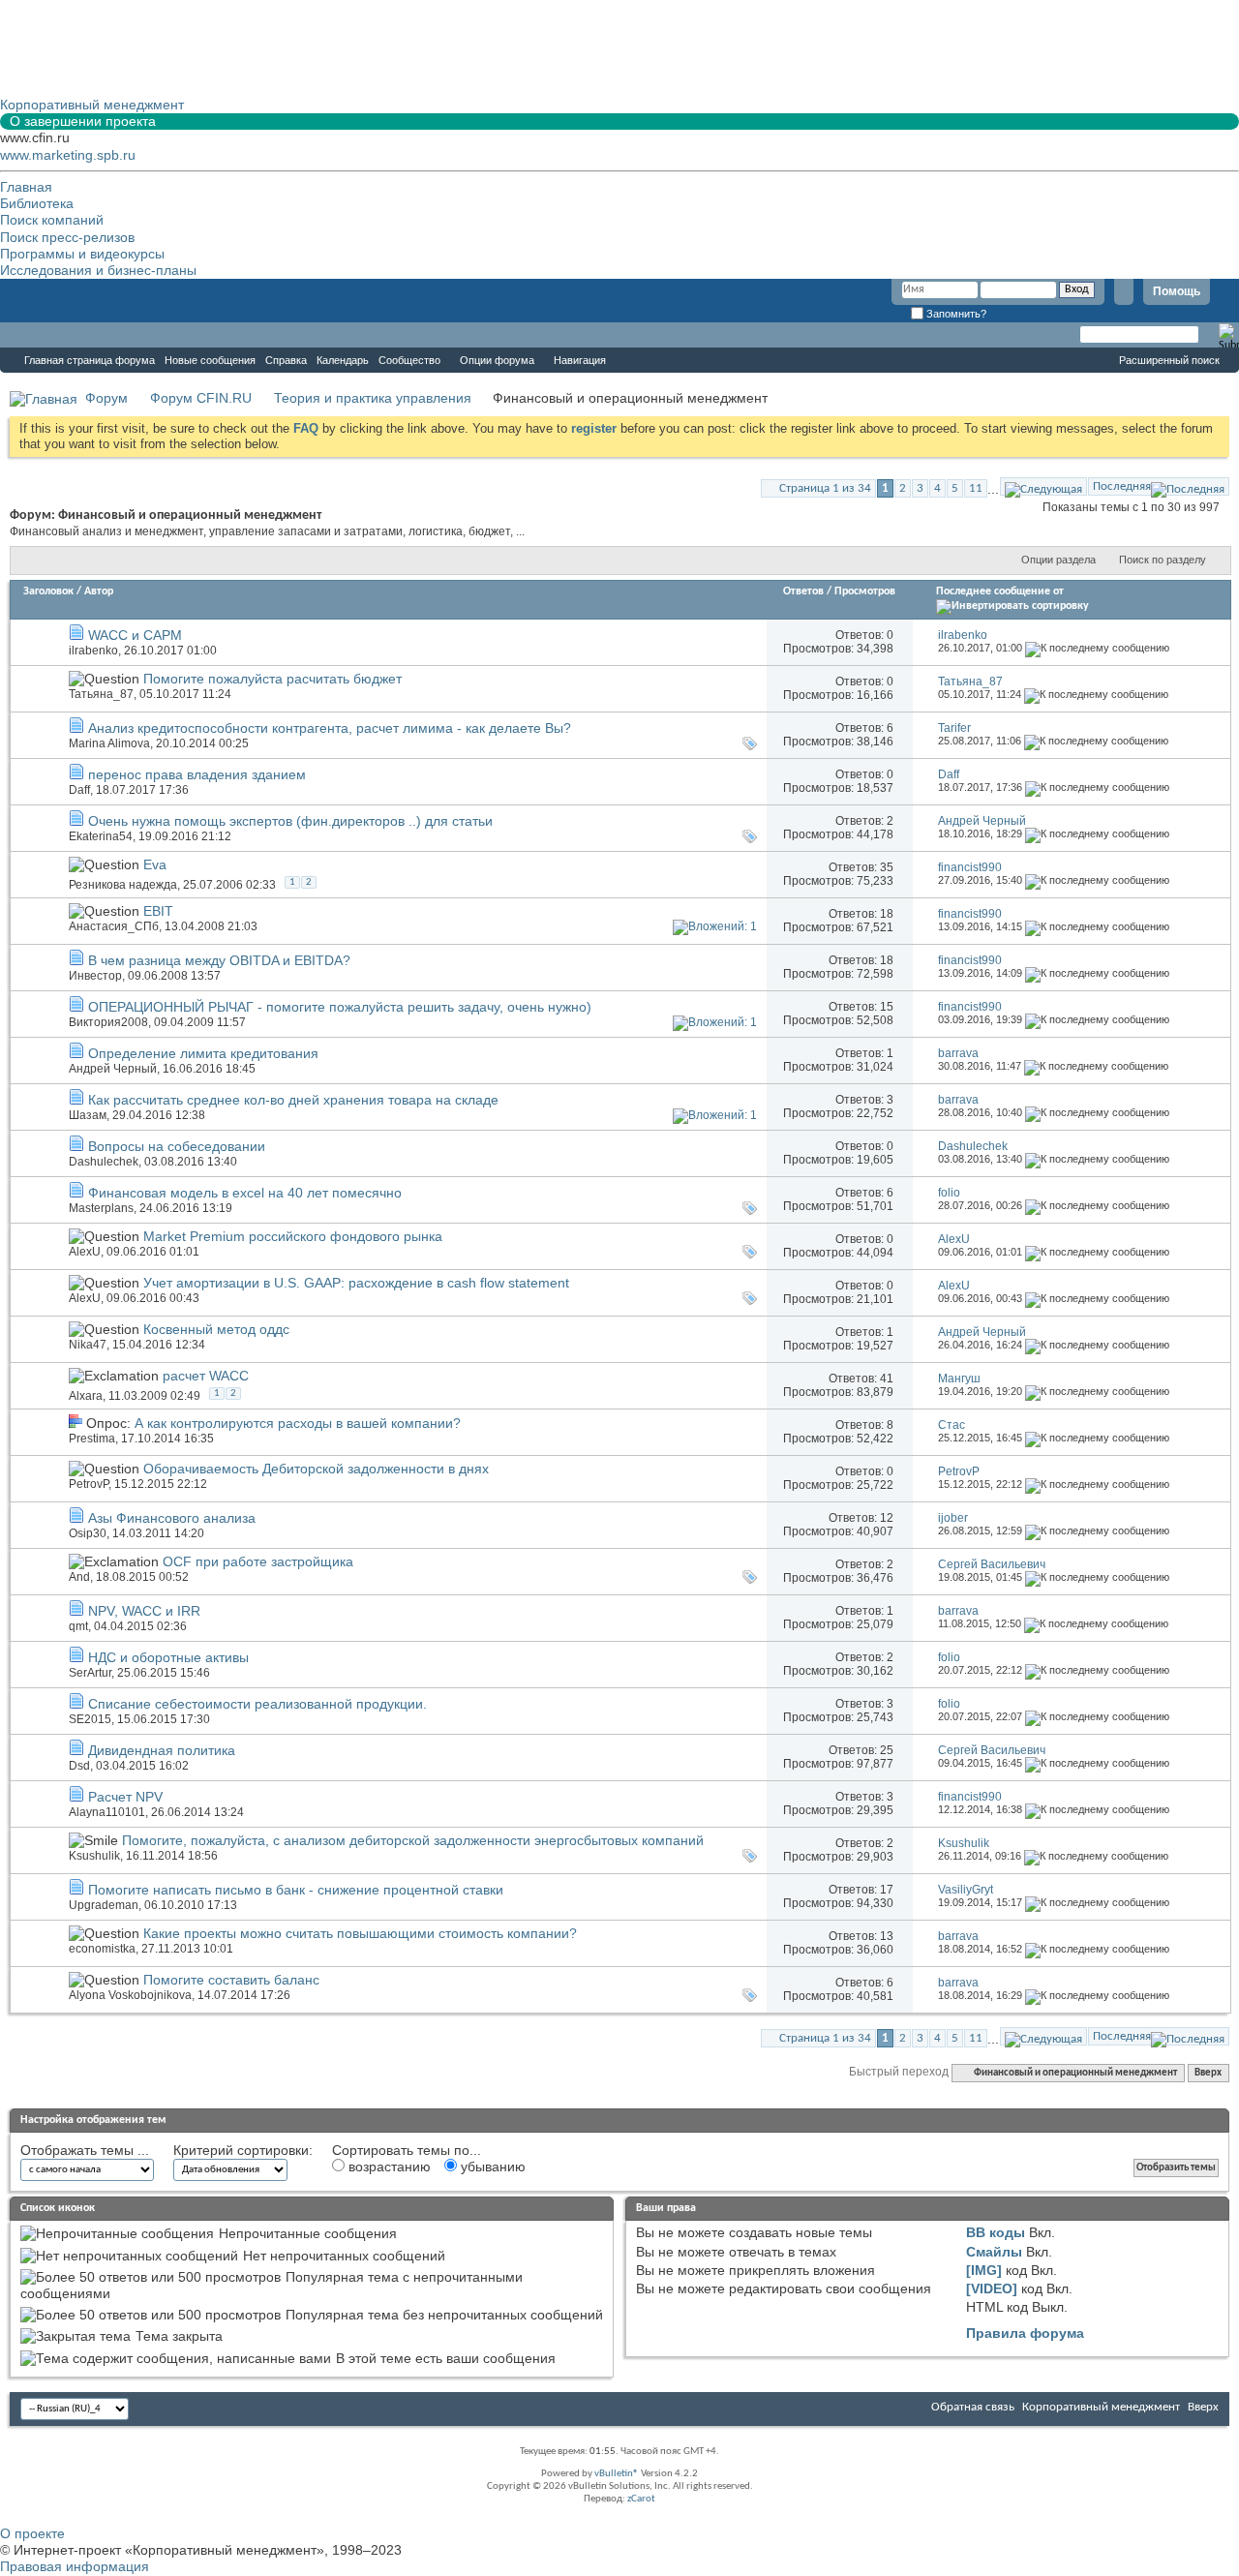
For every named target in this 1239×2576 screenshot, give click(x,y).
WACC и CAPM (135, 635)
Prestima (92, 1439)
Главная (26, 187)
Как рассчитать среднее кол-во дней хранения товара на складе (293, 1100)
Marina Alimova (109, 743)
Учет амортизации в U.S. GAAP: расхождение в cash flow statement (356, 1283)
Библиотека (37, 203)
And (79, 1577)
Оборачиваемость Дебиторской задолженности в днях (316, 1469)
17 (887, 1890)
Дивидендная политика (162, 1750)
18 (887, 914)
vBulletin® (617, 2474)
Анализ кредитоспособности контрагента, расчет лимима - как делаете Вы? (330, 728)
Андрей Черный (113, 1069)
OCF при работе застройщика (258, 1561)
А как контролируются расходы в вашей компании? (298, 1423)
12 (887, 1518)
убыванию (491, 2167)
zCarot (641, 2499)
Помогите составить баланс (231, 1980)
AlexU (85, 1252)
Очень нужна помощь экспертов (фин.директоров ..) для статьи (290, 821)
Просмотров (865, 591)
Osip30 (88, 1533)
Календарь (343, 360)
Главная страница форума (90, 360)
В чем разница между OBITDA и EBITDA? (219, 960)
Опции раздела (1058, 560)
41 (887, 1379)
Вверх (1208, 2073)
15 (887, 1007)
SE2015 (90, 1719)
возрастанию (388, 2167)
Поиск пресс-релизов (67, 237)
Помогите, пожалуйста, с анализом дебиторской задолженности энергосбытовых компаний (413, 1840)
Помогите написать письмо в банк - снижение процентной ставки (296, 1890)
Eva (155, 864)
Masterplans (101, 1208)
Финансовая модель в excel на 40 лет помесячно (245, 1193)
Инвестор (95, 976)
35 (887, 867)
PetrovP (89, 1484)
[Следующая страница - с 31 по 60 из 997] (1043, 486)
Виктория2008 (108, 1022)
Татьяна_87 (101, 694)
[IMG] (984, 2270)
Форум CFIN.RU (201, 398)
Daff (79, 790)
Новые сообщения (210, 360)
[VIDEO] (992, 2288)
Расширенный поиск (1169, 360)
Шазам (88, 1115)
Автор (99, 591)
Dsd (79, 1766)
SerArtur (90, 1673)
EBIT (158, 911)
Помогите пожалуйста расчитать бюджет (272, 679)
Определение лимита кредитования (203, 1053)
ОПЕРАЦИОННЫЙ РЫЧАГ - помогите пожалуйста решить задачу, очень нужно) (340, 1007)
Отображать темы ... (85, 2150)
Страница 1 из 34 (825, 488)
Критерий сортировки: (243, 2150)
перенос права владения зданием (197, 774)
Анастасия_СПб (114, 926)
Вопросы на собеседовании (177, 1146)
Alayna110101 (107, 1812)
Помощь (1177, 291)
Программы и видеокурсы (82, 254)
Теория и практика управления (373, 398)
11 (976, 488)
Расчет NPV (125, 1797)
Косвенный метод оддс (216, 1329)
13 (887, 1936)
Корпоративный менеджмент (1101, 2407)
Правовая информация (75, 2566)
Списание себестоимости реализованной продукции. (257, 1704)
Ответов (803, 591)
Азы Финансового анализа (172, 1518)
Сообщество (409, 360)
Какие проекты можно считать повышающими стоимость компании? (360, 1933)
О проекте (32, 2533)
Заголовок (48, 591)
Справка (286, 360)
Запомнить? (955, 314)
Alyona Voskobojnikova (130, 1995)
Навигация (580, 360)
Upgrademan (104, 1905)
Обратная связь (973, 2407)
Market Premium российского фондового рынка (293, 1236)
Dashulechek (104, 1162)
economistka (102, 1949)
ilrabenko (93, 651)
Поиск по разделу (1163, 560)
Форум (39, 335)
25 (887, 1750)
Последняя (1122, 486)
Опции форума (497, 360)
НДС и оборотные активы (168, 1657)
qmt (78, 1626)
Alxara (86, 1396)
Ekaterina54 (101, 836)
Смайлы (994, 2252)
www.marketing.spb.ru (68, 155)
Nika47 (88, 1345)
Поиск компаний (52, 220)
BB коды (996, 2232)
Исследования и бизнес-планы (98, 270)
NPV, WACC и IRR (144, 1611)
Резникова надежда (123, 885)
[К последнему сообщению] (1097, 648)
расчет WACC (206, 1376)
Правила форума (1025, 2333)
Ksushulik (94, 1856)
